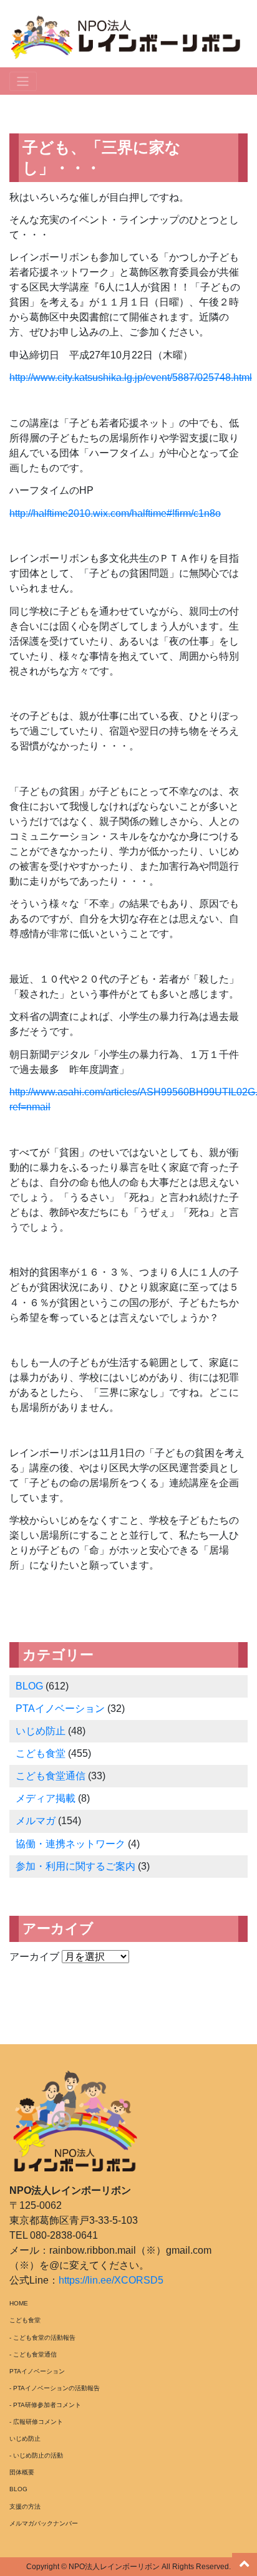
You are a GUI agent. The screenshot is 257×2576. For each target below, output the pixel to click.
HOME (19, 2303)
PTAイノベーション (60, 1709)
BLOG (29, 1686)
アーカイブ (34, 1957)
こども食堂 (41, 1753)
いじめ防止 (41, 1731)
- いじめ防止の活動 (36, 2455)
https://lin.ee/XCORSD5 (111, 2280)
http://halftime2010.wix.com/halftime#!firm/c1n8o (115, 513)
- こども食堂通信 (33, 2354)
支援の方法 (25, 2506)
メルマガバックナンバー (44, 2523)
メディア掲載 (46, 1798)
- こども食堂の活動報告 (42, 2338)
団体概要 (22, 2472)
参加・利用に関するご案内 (75, 1866)
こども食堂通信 (51, 1776)
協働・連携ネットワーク (70, 1844)
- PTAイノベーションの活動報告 (55, 2388)
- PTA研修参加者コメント (45, 2405)
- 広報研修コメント (36, 2422)
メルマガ (36, 1821)
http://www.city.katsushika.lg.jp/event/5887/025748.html (131, 377)
